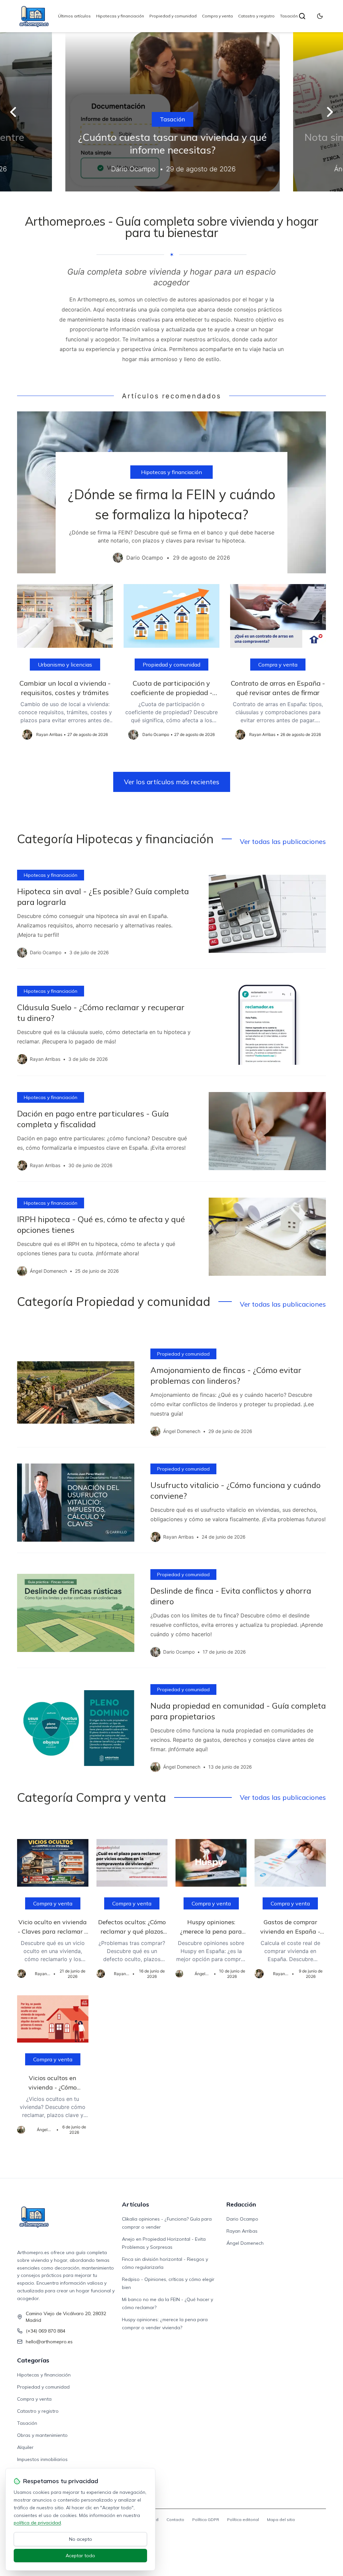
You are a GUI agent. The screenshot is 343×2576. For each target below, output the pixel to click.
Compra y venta (217, 16)
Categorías (33, 2360)
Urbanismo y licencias (65, 665)
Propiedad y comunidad (173, 16)
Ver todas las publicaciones (283, 841)
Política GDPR (206, 2520)
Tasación (289, 16)
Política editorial (243, 2520)
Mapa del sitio (281, 2520)
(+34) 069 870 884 (46, 2331)
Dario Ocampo (242, 2219)
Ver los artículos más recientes (172, 782)
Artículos (135, 2204)
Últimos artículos (74, 16)
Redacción (241, 2204)
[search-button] (302, 16)
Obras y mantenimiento (42, 2435)
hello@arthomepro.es (49, 2342)
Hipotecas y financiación (120, 16)
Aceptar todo (80, 2556)
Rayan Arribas (242, 2231)
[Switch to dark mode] (320, 16)
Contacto (175, 2520)
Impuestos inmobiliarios (42, 2459)
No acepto (81, 2539)
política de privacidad (37, 2523)
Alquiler (25, 2447)
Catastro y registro (256, 16)
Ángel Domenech (245, 2243)
